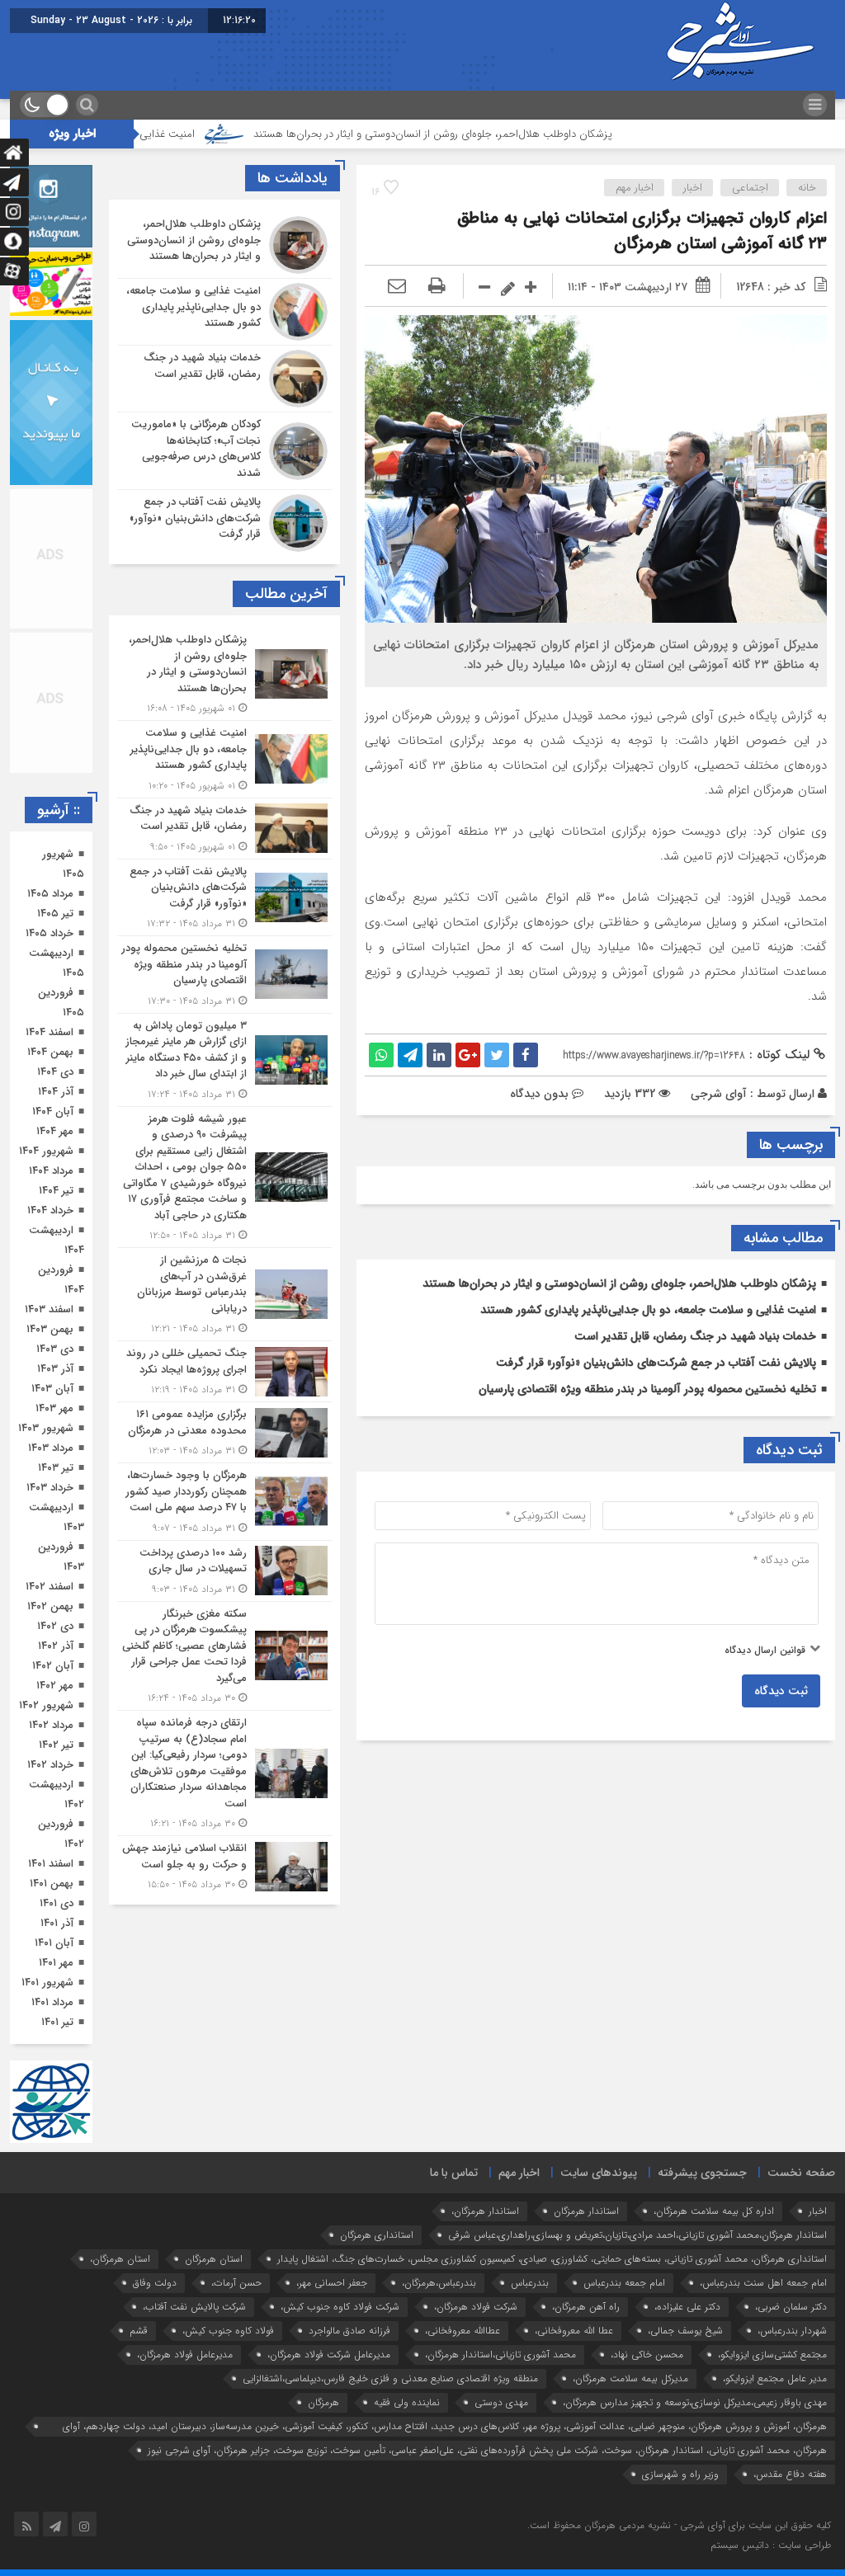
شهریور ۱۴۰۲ (46, 1705)
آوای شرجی (719, 1094)
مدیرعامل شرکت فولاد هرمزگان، (329, 2355)
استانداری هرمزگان (377, 2235)
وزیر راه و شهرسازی (680, 2474)
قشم (139, 2331)
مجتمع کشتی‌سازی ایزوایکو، (772, 2355)
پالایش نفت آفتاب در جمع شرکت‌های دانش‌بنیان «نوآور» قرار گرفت (656, 1363)
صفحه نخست (801, 2173)
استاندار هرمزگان (586, 2211)
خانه (807, 188)
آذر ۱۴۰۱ (57, 1923)
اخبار (693, 188)
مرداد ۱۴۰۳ (51, 1448)
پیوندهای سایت (599, 2173)
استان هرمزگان (214, 2259)
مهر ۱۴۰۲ (55, 1686)
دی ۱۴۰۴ (55, 1072)
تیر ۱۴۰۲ (56, 1745)
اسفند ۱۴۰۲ (50, 1587)
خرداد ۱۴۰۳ (50, 1488)
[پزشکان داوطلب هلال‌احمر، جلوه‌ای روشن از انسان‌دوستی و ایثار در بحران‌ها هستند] (224, 245)
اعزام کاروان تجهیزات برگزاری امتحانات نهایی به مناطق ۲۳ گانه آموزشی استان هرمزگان (642, 231)
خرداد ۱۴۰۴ (50, 1210)
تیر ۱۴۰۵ (55, 914)
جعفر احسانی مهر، (332, 2283)
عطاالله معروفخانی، (463, 2331)
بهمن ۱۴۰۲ (50, 1606)
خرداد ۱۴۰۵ (50, 933)
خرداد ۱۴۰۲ (50, 1765)
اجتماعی (750, 188)
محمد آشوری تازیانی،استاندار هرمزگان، (500, 2355)
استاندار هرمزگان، (485, 2211)
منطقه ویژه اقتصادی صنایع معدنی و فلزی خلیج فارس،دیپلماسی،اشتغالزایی (390, 2378)
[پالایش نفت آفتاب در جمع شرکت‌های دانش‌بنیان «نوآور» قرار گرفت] (224, 521)
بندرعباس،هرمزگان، (439, 2283)
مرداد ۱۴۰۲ (51, 1725)
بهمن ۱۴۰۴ (50, 1052)
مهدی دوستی (501, 2402)
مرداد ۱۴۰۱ (52, 2002)
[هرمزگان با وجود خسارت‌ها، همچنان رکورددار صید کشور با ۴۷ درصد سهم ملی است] (224, 1502)
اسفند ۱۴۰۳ (49, 1309)
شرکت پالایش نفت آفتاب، (194, 2307)
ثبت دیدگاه (781, 1691)
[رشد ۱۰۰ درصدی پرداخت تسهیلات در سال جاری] (224, 1571)
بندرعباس (530, 2283)
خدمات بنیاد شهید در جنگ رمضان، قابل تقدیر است (695, 1336)
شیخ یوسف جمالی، (685, 2331)
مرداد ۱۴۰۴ (51, 1171)
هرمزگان (323, 2402)
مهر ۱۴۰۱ (56, 1963)
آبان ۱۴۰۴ (53, 1111)
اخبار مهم (635, 188)
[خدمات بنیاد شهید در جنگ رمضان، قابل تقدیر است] (224, 379)
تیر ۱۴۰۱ (57, 2022)
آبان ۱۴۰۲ (53, 1666)
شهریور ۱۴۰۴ (46, 1151)
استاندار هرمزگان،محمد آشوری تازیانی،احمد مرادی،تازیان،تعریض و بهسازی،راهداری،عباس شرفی (637, 2235)
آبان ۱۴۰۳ (52, 1389)
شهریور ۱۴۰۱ (47, 1983)
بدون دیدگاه (539, 1094)
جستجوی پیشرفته (702, 2173)
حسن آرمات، (236, 2283)
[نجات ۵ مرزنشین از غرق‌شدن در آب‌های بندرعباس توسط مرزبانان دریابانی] (224, 1294)
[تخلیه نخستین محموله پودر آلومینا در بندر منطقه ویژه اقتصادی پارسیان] (224, 975)
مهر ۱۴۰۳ (54, 1408)
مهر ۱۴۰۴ (55, 1131)
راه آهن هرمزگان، (586, 2307)
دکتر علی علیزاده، (687, 2307)
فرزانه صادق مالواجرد (349, 2331)
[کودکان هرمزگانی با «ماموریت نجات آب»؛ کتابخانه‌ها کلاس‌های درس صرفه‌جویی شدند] (224, 451)
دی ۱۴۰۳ (55, 1349)
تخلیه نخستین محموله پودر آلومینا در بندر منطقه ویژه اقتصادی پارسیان (647, 1389)
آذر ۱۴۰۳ (55, 1369)
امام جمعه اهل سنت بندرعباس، (763, 2283)
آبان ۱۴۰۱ (54, 1943)
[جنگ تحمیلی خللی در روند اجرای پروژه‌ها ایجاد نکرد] (224, 1371)
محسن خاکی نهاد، (647, 2355)
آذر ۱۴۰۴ (56, 1092)
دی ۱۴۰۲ (55, 1626)
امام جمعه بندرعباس (624, 2283)
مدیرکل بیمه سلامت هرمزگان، (630, 2378)
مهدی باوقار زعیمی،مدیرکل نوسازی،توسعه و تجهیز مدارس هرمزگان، (695, 2402)
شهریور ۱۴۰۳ (46, 1428)
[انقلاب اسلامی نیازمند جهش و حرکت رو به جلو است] (224, 1864)
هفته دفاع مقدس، (790, 2474)
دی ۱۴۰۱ (57, 1903)
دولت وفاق (155, 2283)
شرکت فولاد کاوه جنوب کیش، (340, 2307)
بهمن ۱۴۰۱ (52, 1884)
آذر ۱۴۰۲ (56, 1646)
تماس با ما (454, 2173)
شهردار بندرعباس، (792, 2331)
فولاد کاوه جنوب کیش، (228, 2331)
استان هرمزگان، (120, 2259)
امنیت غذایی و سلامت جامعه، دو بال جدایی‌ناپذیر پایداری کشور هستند (648, 1310)
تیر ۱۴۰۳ (56, 1468)
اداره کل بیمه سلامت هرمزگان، (714, 2211)
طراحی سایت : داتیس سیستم (771, 2545)
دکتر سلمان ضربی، (791, 2307)
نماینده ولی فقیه (407, 2402)
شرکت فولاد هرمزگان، (476, 2307)
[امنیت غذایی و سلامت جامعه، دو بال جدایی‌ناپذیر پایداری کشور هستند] (224, 312)
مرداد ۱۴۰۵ (50, 894)
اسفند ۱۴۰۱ (51, 1864)
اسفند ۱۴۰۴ (50, 1032)
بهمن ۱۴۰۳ (50, 1329)
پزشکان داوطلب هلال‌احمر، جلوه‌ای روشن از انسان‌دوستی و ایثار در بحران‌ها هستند (510, 134)
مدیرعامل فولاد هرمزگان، (185, 2355)
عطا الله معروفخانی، (574, 2331)
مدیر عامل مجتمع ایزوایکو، (775, 2378)
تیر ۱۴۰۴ (56, 1191)
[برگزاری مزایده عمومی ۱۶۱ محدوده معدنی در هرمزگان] (224, 1432)
